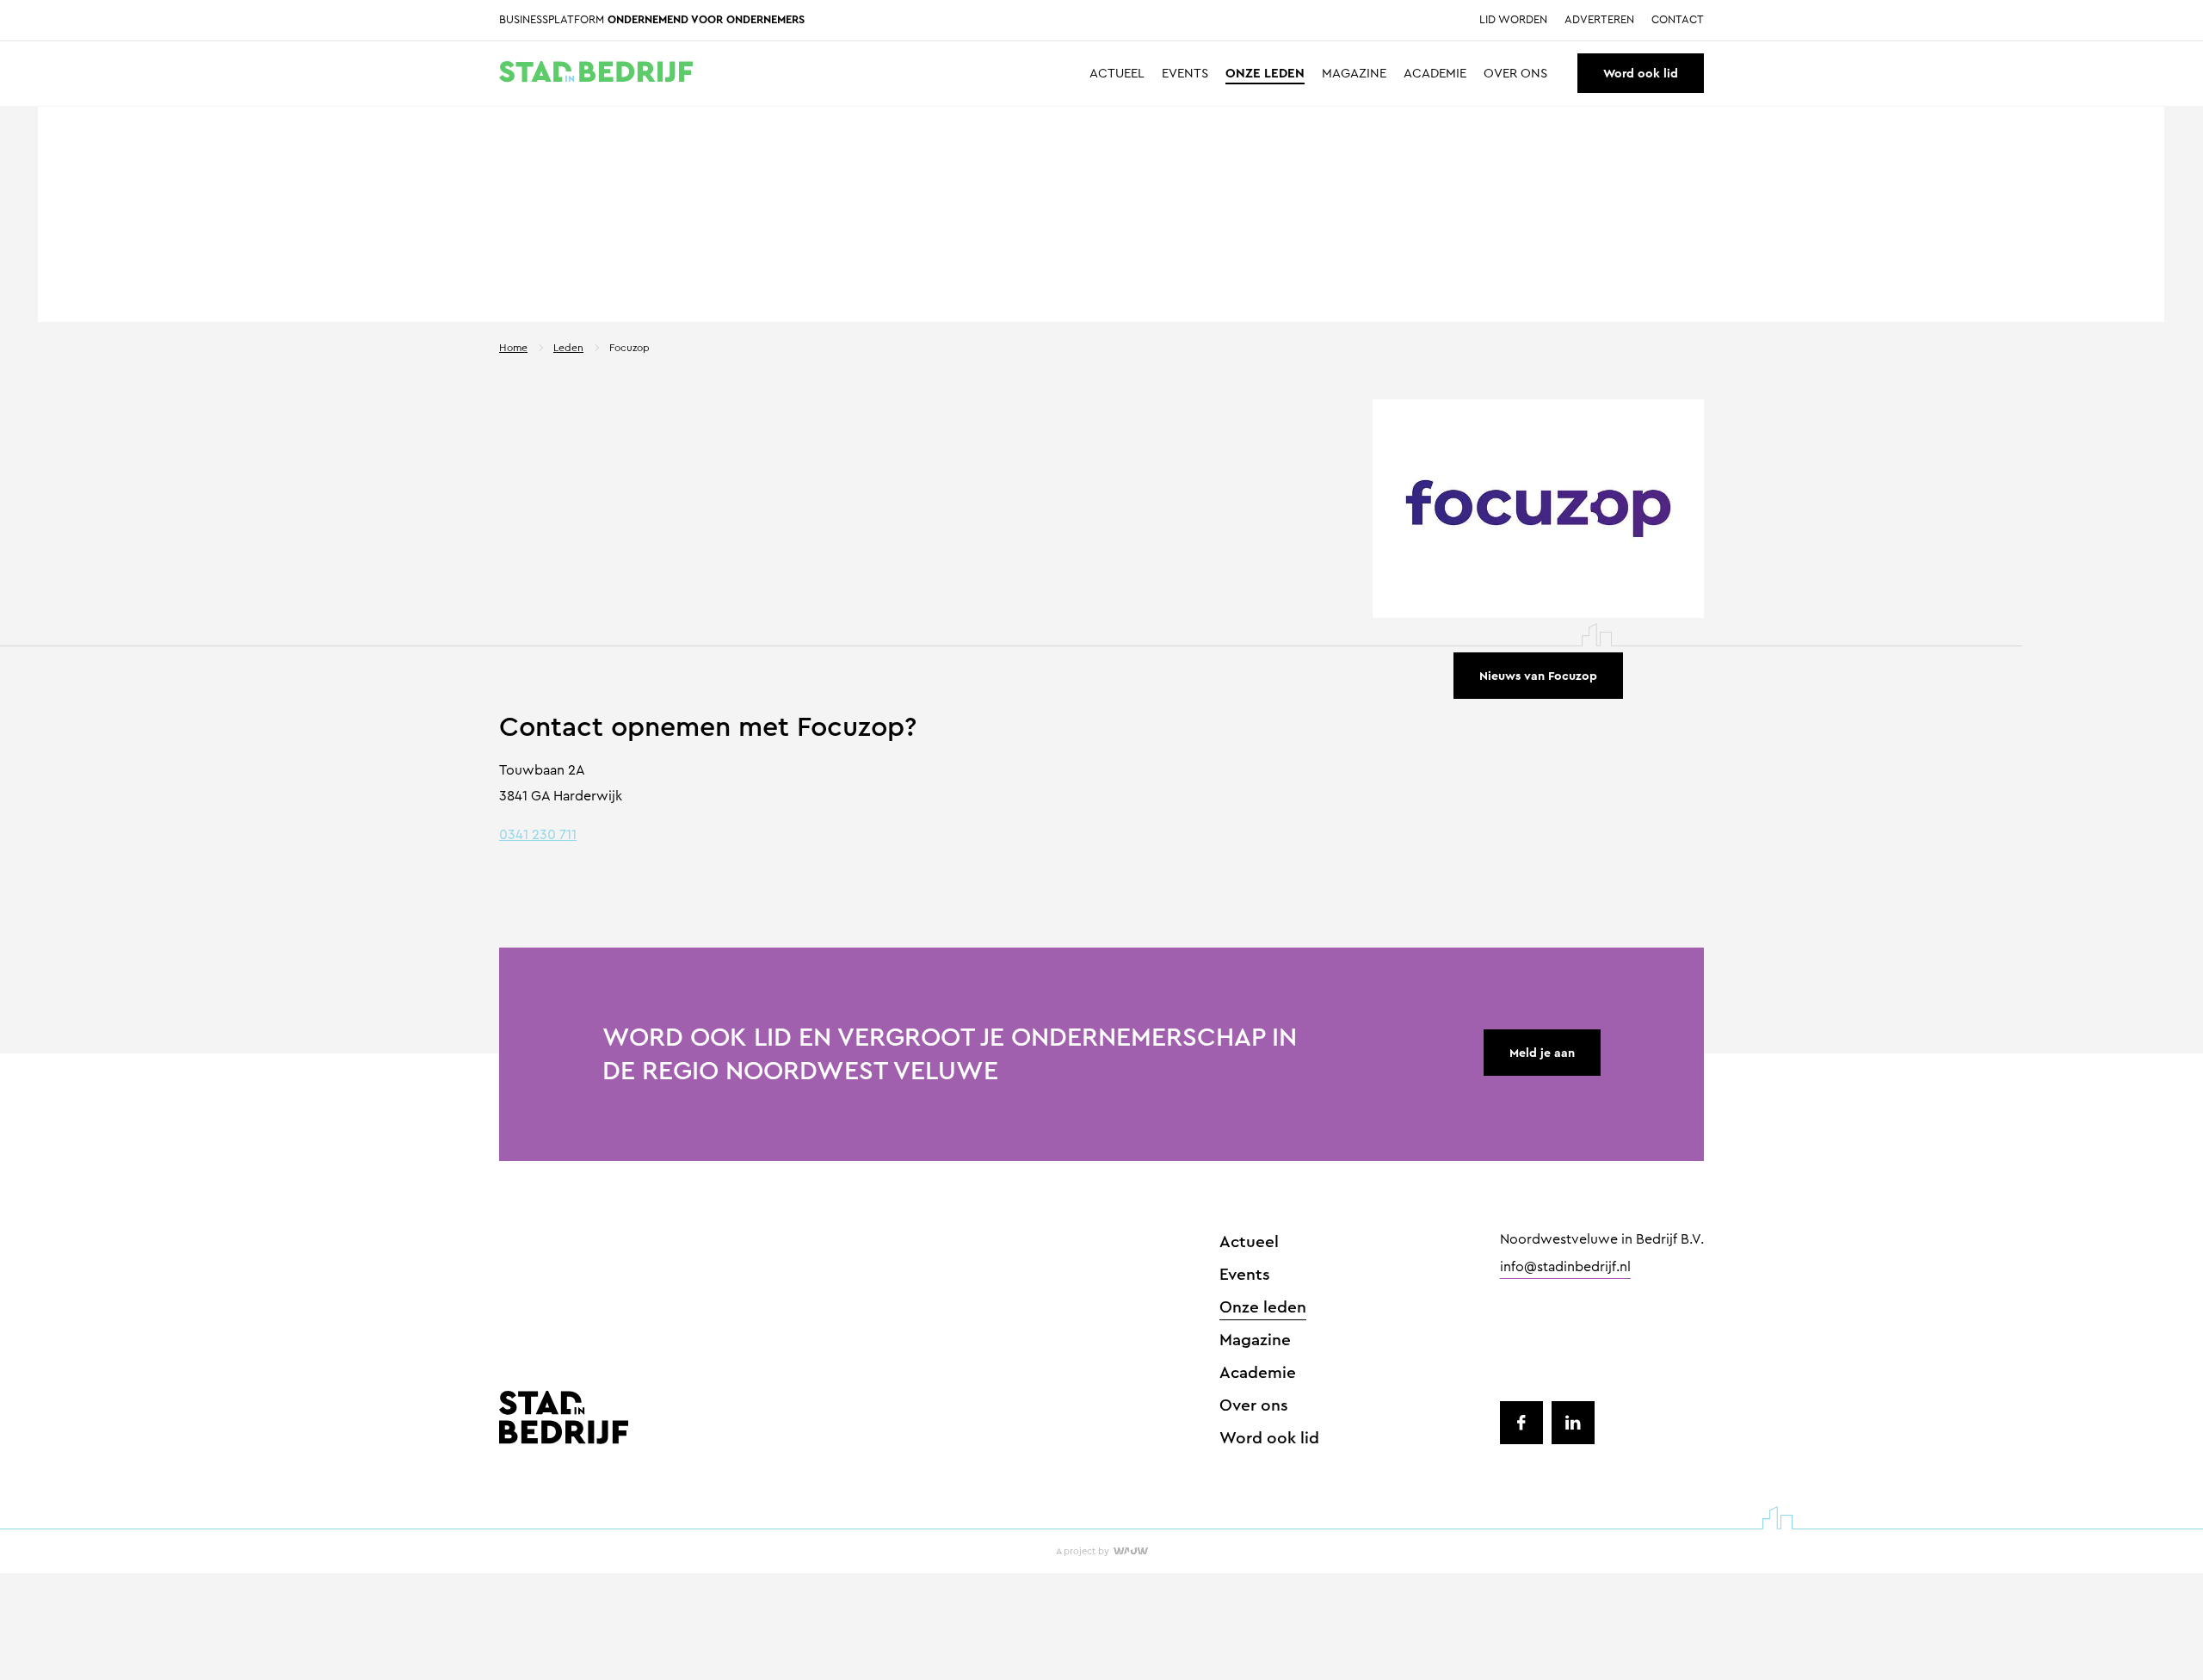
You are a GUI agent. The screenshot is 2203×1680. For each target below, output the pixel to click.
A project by (1083, 1551)
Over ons (1515, 74)
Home (513, 348)
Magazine (1354, 74)
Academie (1435, 74)
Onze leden (1265, 74)
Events (1185, 74)
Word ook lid (1641, 73)
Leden (568, 348)
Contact (1678, 20)
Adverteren (1599, 20)
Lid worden (1513, 20)
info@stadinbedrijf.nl (1565, 1268)
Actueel (1117, 74)
